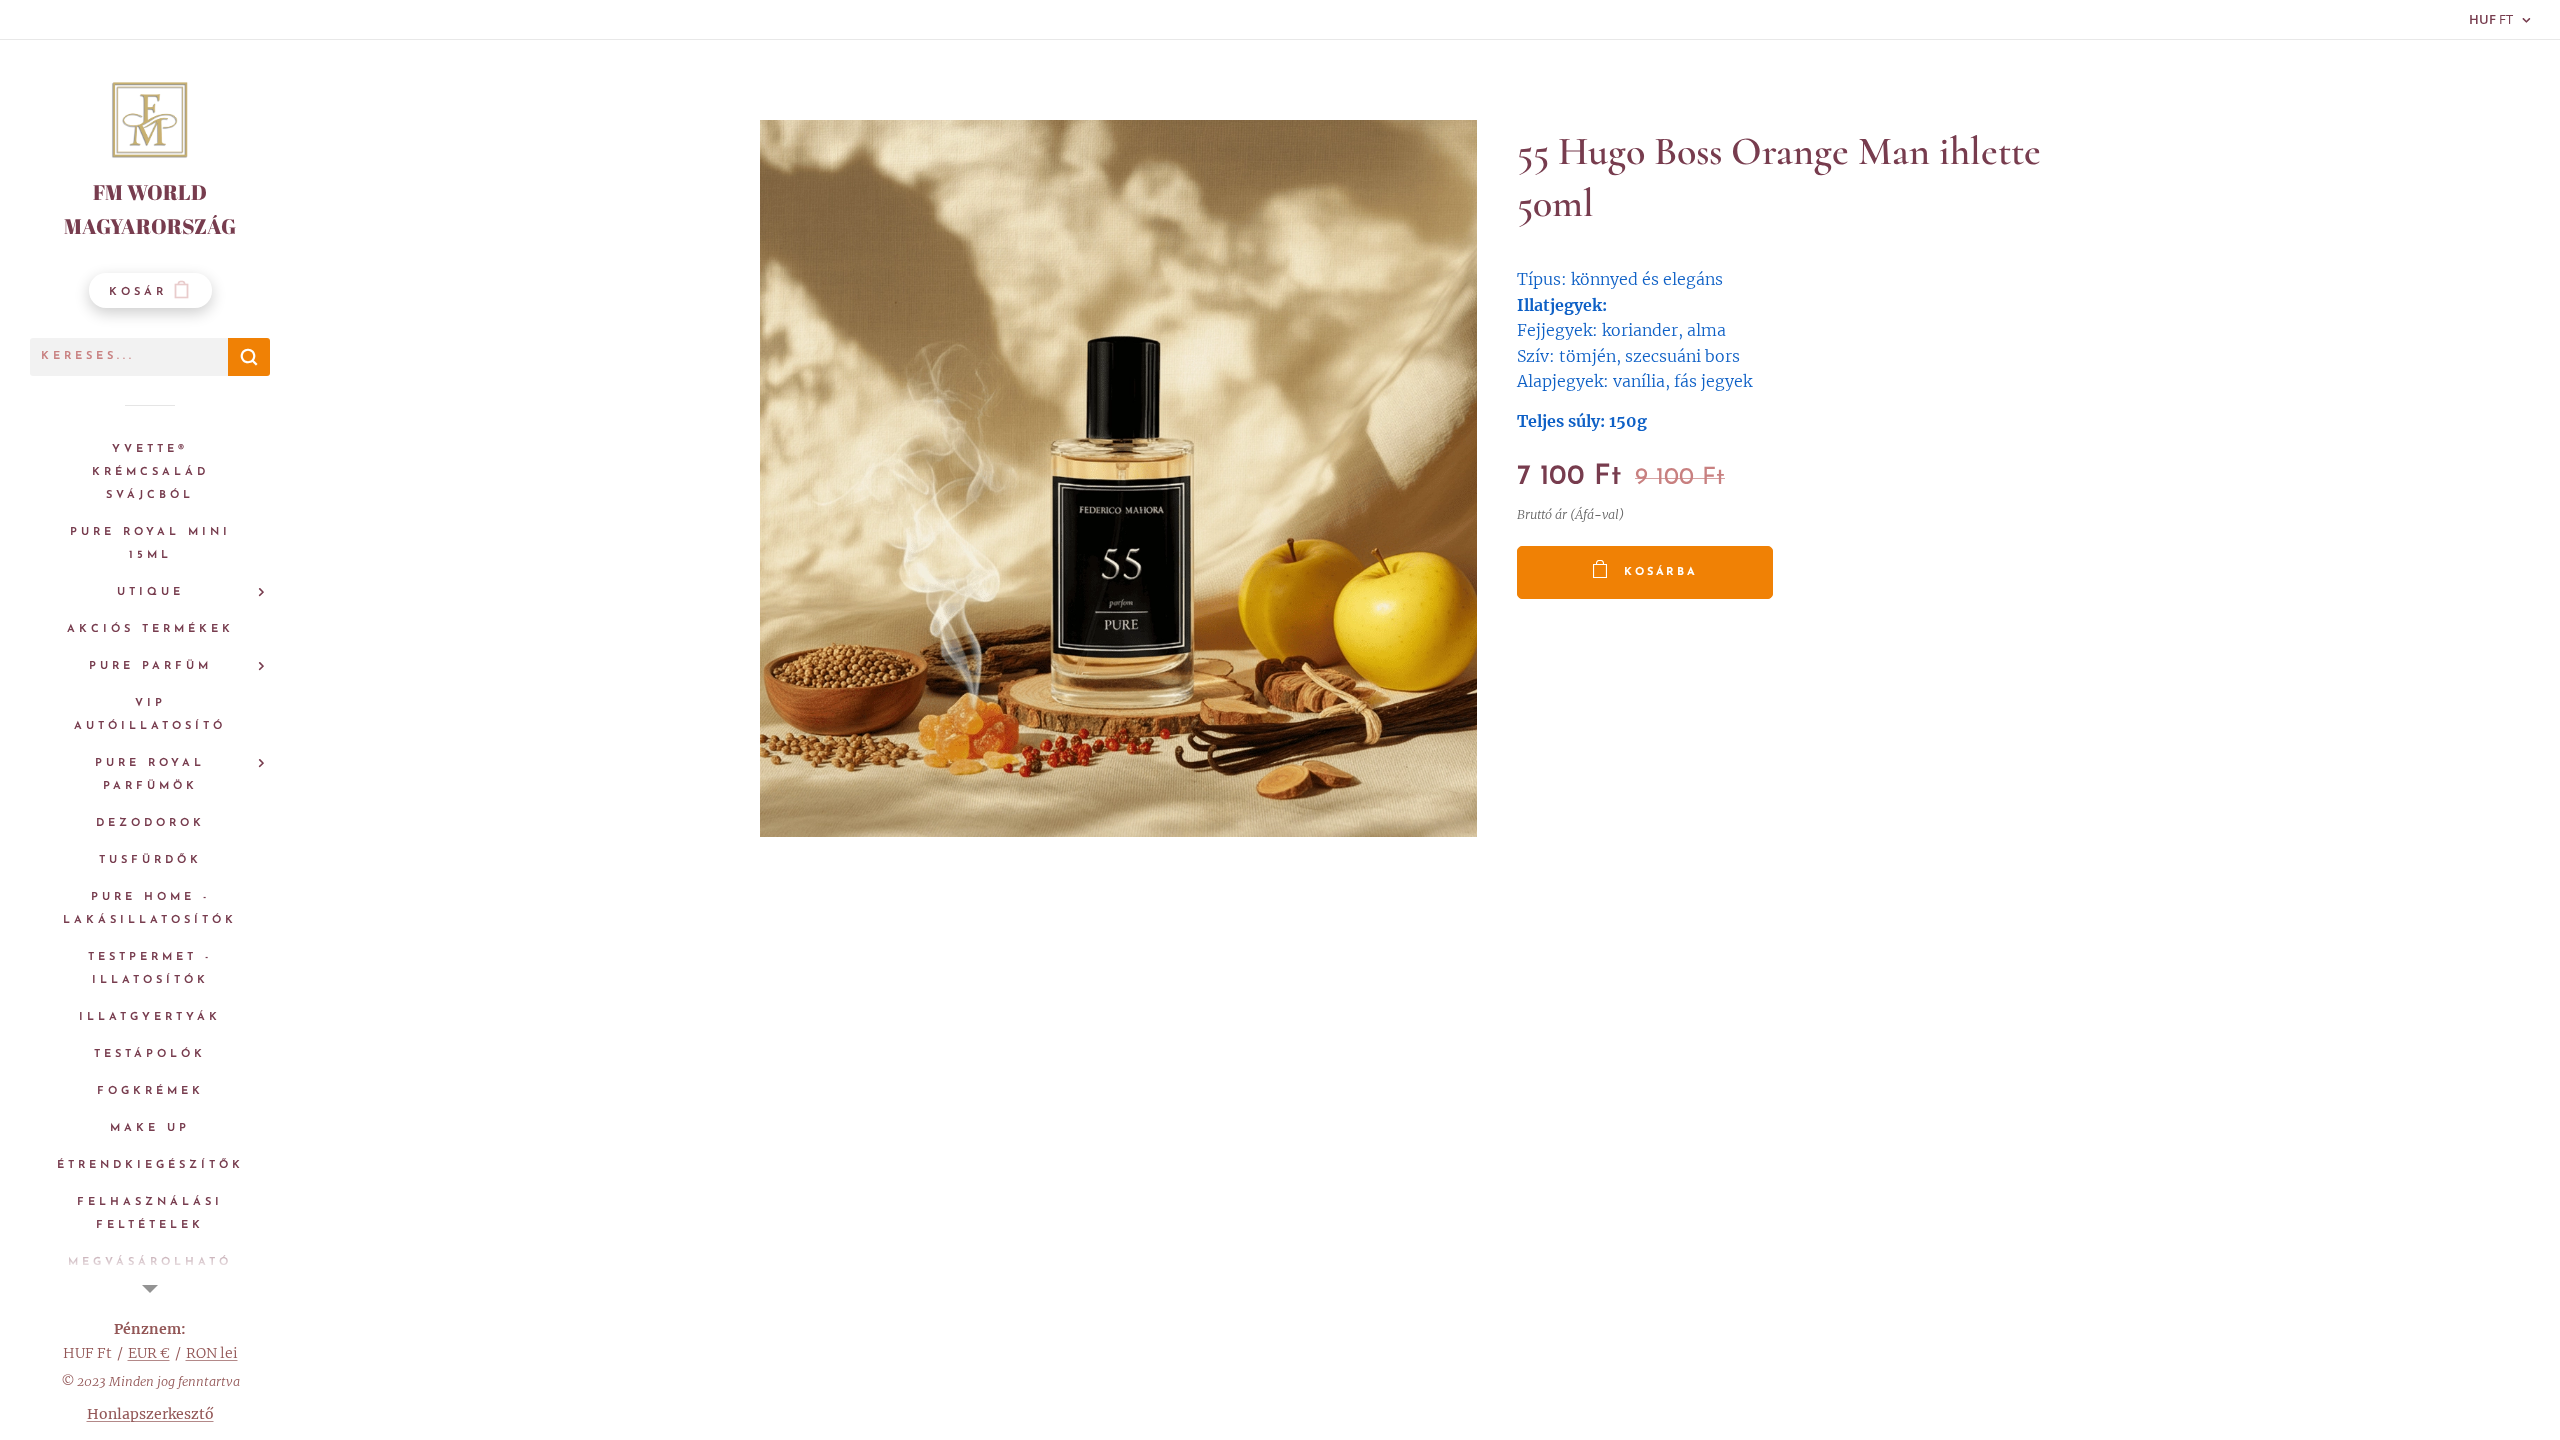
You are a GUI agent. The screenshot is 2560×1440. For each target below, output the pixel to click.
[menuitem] (150, 472)
